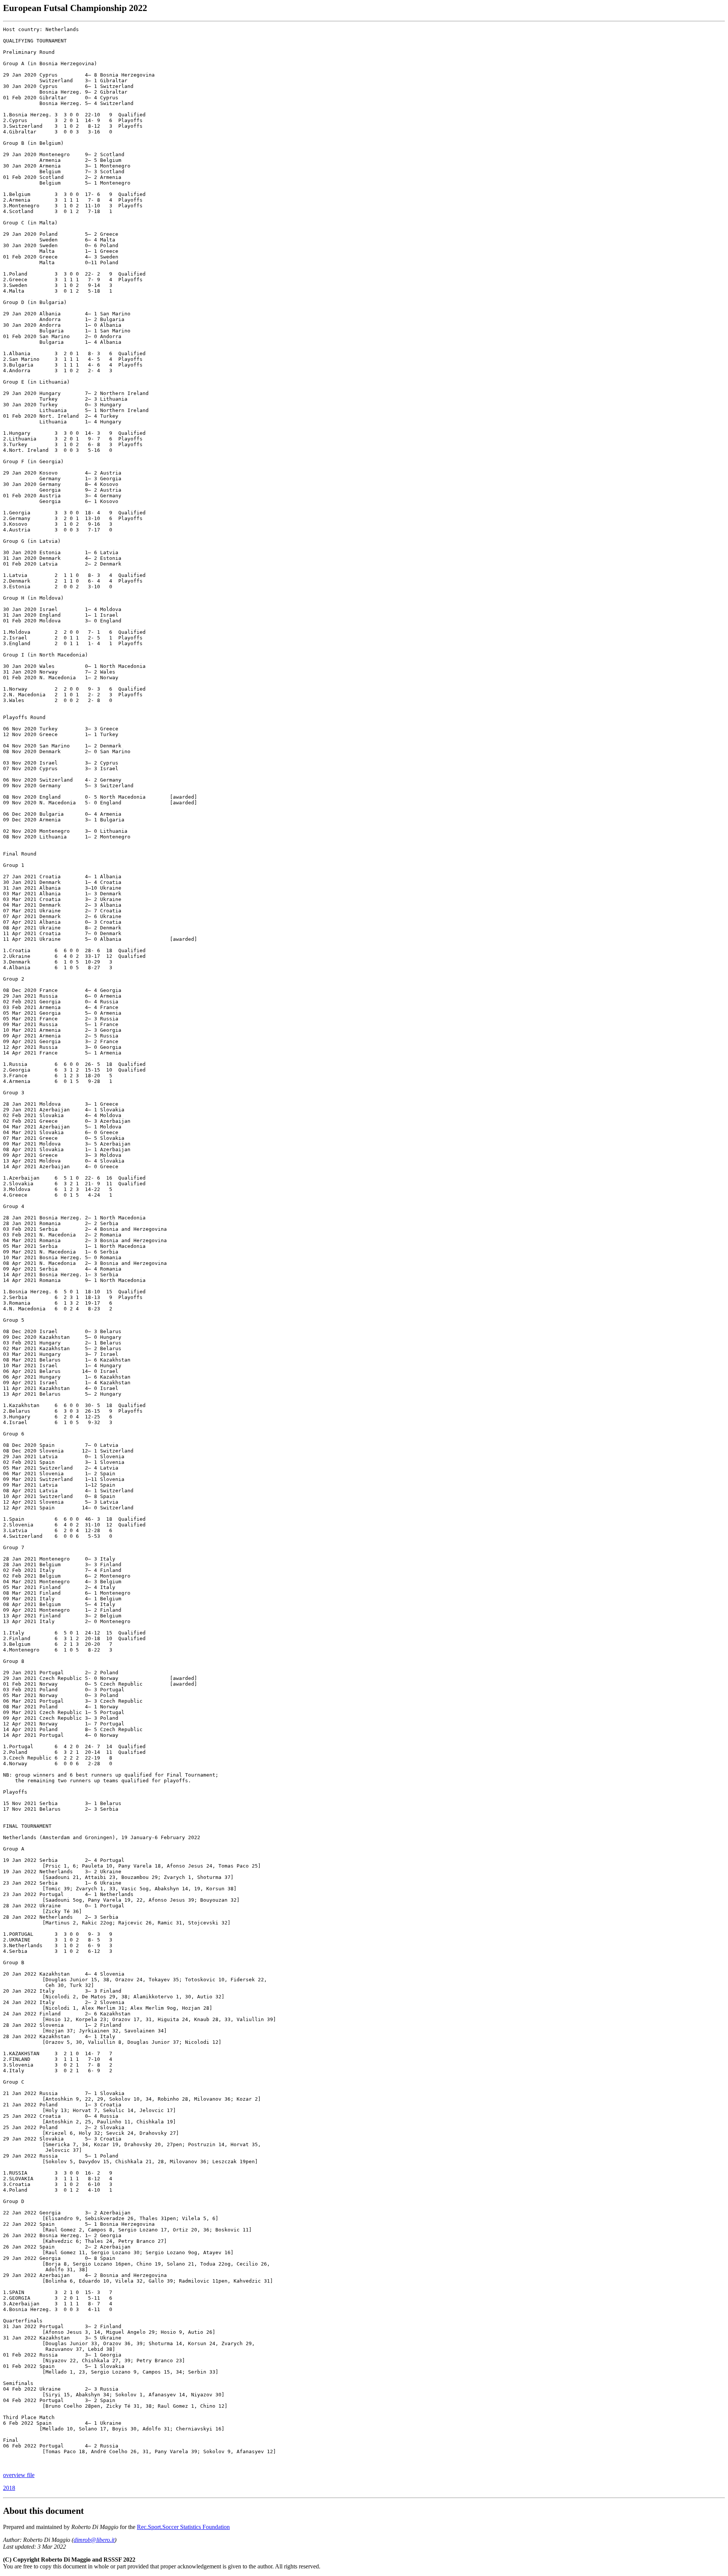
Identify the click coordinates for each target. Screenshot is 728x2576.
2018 (9, 2488)
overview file (19, 2475)
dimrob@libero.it (94, 2540)
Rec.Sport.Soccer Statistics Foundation (183, 2527)
